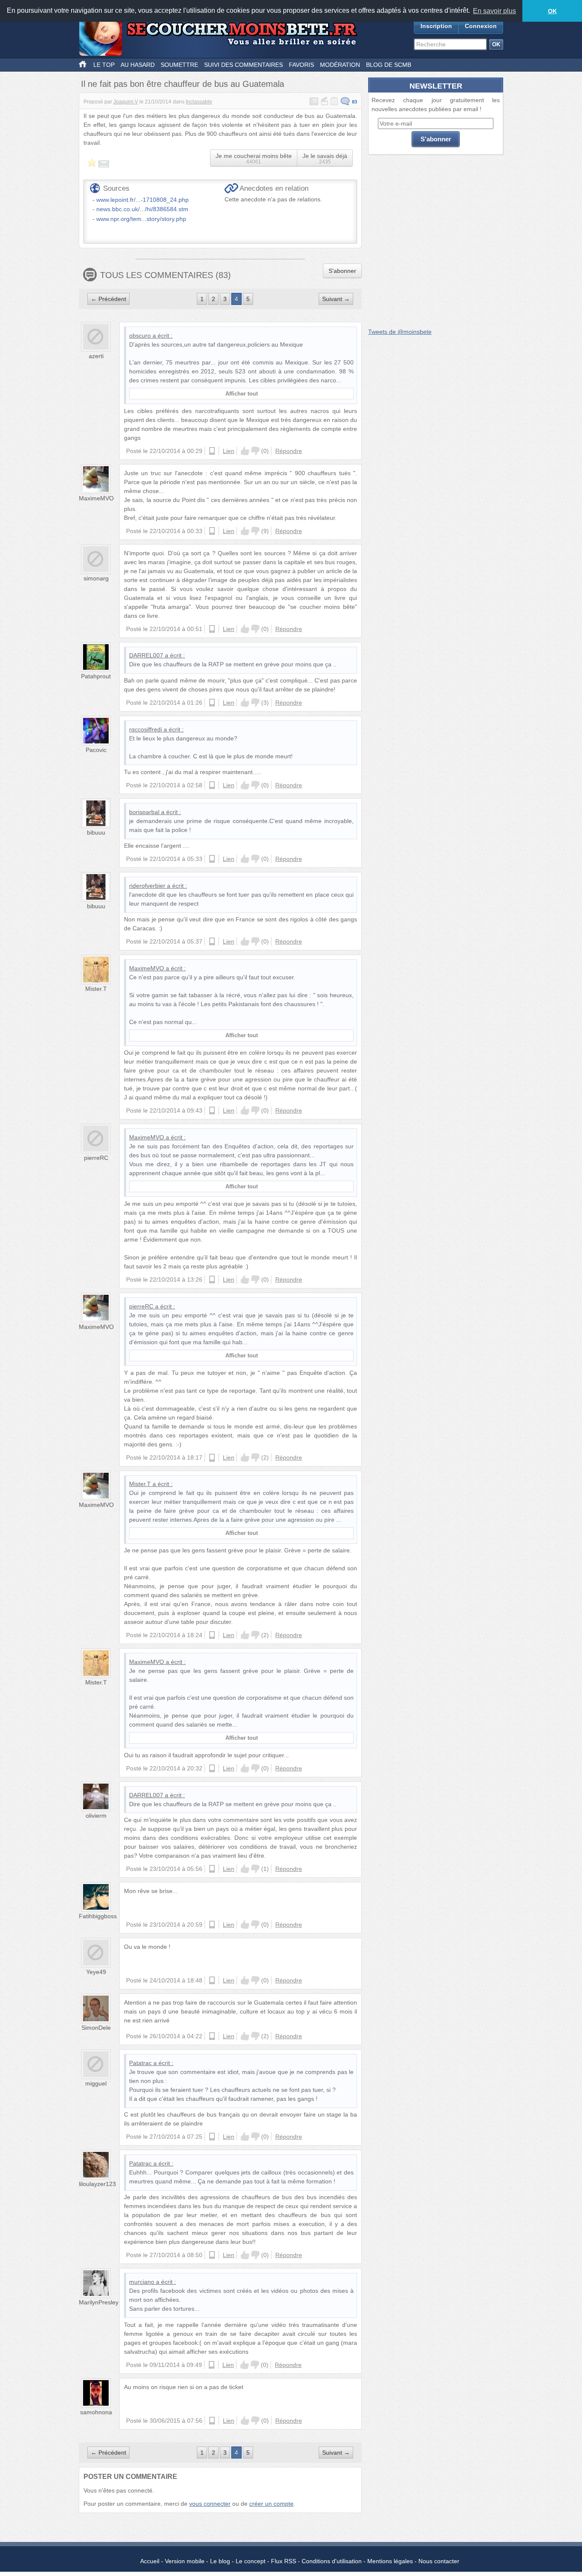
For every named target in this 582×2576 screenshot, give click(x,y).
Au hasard (138, 65)
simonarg (96, 578)
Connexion (481, 26)
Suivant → (336, 299)
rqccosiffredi (145, 729)
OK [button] (552, 11)
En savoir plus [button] (494, 11)
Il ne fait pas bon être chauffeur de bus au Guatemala (183, 84)
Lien (229, 451)
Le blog (220, 2561)
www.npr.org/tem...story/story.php (141, 219)
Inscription (436, 26)
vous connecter (210, 2504)
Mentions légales (390, 2561)
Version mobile (185, 2561)
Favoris (301, 65)
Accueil (150, 2561)
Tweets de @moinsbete (400, 332)
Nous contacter (439, 2561)
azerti (96, 356)
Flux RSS (284, 2561)
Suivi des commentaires (243, 65)
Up (245, 451)
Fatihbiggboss (98, 1916)
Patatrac (140, 2063)
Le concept (251, 2561)
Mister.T (96, 989)
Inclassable (199, 102)
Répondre (289, 451)
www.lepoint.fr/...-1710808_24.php (143, 200)
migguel (96, 2083)
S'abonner (342, 271)
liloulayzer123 (97, 2184)
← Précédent (108, 299)
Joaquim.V (126, 102)
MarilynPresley (99, 2302)
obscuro (140, 336)
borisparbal (144, 812)
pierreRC (96, 1158)
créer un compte (271, 2504)
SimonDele (96, 2028)
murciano (142, 2282)
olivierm (96, 1816)
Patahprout (96, 676)
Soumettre (179, 65)
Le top (104, 65)
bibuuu (96, 832)
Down (255, 451)
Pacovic (96, 750)
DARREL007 (146, 655)
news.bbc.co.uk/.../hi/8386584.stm (142, 209)
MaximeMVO (96, 498)
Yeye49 (96, 1972)
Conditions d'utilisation (332, 2561)
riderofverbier (147, 886)
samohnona (96, 2412)
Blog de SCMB (389, 65)
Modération (340, 65)
